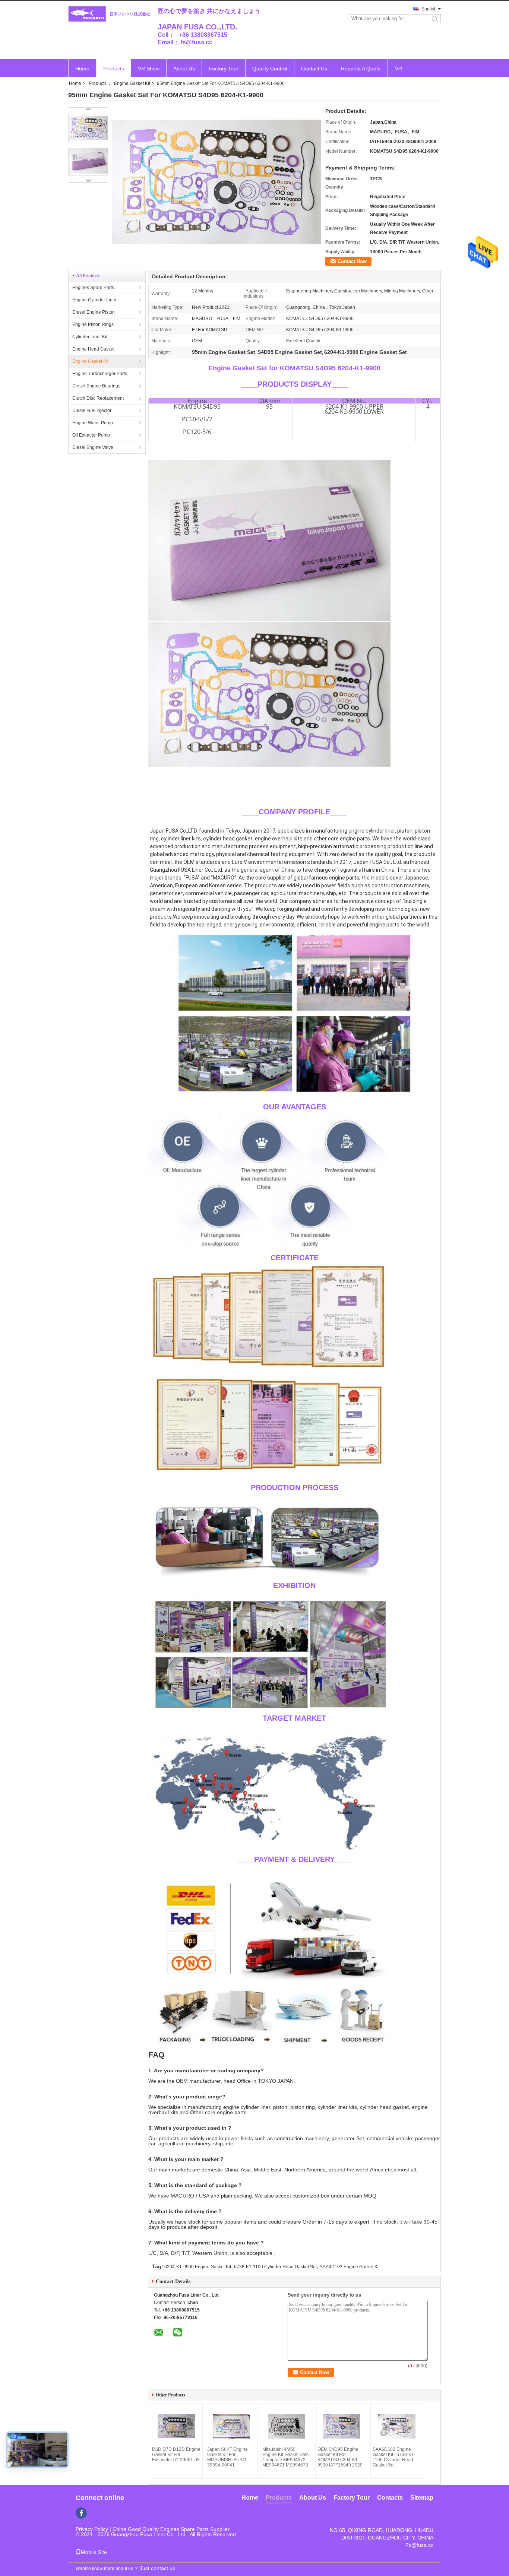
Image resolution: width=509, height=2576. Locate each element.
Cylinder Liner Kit (90, 337)
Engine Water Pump (93, 423)
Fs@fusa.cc (419, 2545)
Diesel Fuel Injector (92, 411)
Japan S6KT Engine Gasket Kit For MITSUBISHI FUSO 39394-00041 (227, 2457)
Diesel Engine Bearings (96, 386)
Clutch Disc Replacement (98, 398)
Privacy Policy (92, 2529)
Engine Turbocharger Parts (100, 374)
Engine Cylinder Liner (94, 300)
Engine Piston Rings (93, 324)
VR (399, 69)
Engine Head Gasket (93, 349)
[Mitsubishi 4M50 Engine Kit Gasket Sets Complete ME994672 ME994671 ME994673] (287, 2426)
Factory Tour (224, 69)
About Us (184, 69)
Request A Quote (361, 69)
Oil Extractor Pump (91, 435)
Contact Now (352, 261)
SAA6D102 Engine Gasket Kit (350, 2267)
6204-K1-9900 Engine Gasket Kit (198, 2267)
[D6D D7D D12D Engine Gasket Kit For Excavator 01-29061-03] (176, 2426)
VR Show (149, 69)
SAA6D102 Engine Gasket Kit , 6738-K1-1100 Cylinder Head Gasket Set (394, 2457)
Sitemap (422, 2498)
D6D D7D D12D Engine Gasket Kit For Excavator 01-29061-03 (176, 2455)
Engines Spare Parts (93, 288)
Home (82, 69)
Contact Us (314, 69)
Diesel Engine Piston (94, 312)
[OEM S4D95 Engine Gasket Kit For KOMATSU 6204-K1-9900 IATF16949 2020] (342, 2426)
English (429, 9)
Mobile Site (94, 2552)
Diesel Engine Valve (93, 447)
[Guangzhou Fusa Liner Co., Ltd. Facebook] (81, 2513)
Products (114, 69)
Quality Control (270, 69)
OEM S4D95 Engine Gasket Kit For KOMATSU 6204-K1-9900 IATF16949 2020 (340, 2457)
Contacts (390, 2498)
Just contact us (157, 2568)
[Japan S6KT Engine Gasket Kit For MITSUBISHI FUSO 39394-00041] (231, 2426)
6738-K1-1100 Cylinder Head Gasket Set (275, 2267)
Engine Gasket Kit (132, 83)
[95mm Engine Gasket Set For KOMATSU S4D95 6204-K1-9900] (88, 129)
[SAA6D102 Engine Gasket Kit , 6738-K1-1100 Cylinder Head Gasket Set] (397, 2426)
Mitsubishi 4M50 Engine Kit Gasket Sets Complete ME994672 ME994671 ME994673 (285, 2457)
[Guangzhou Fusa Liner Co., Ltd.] (109, 14)
